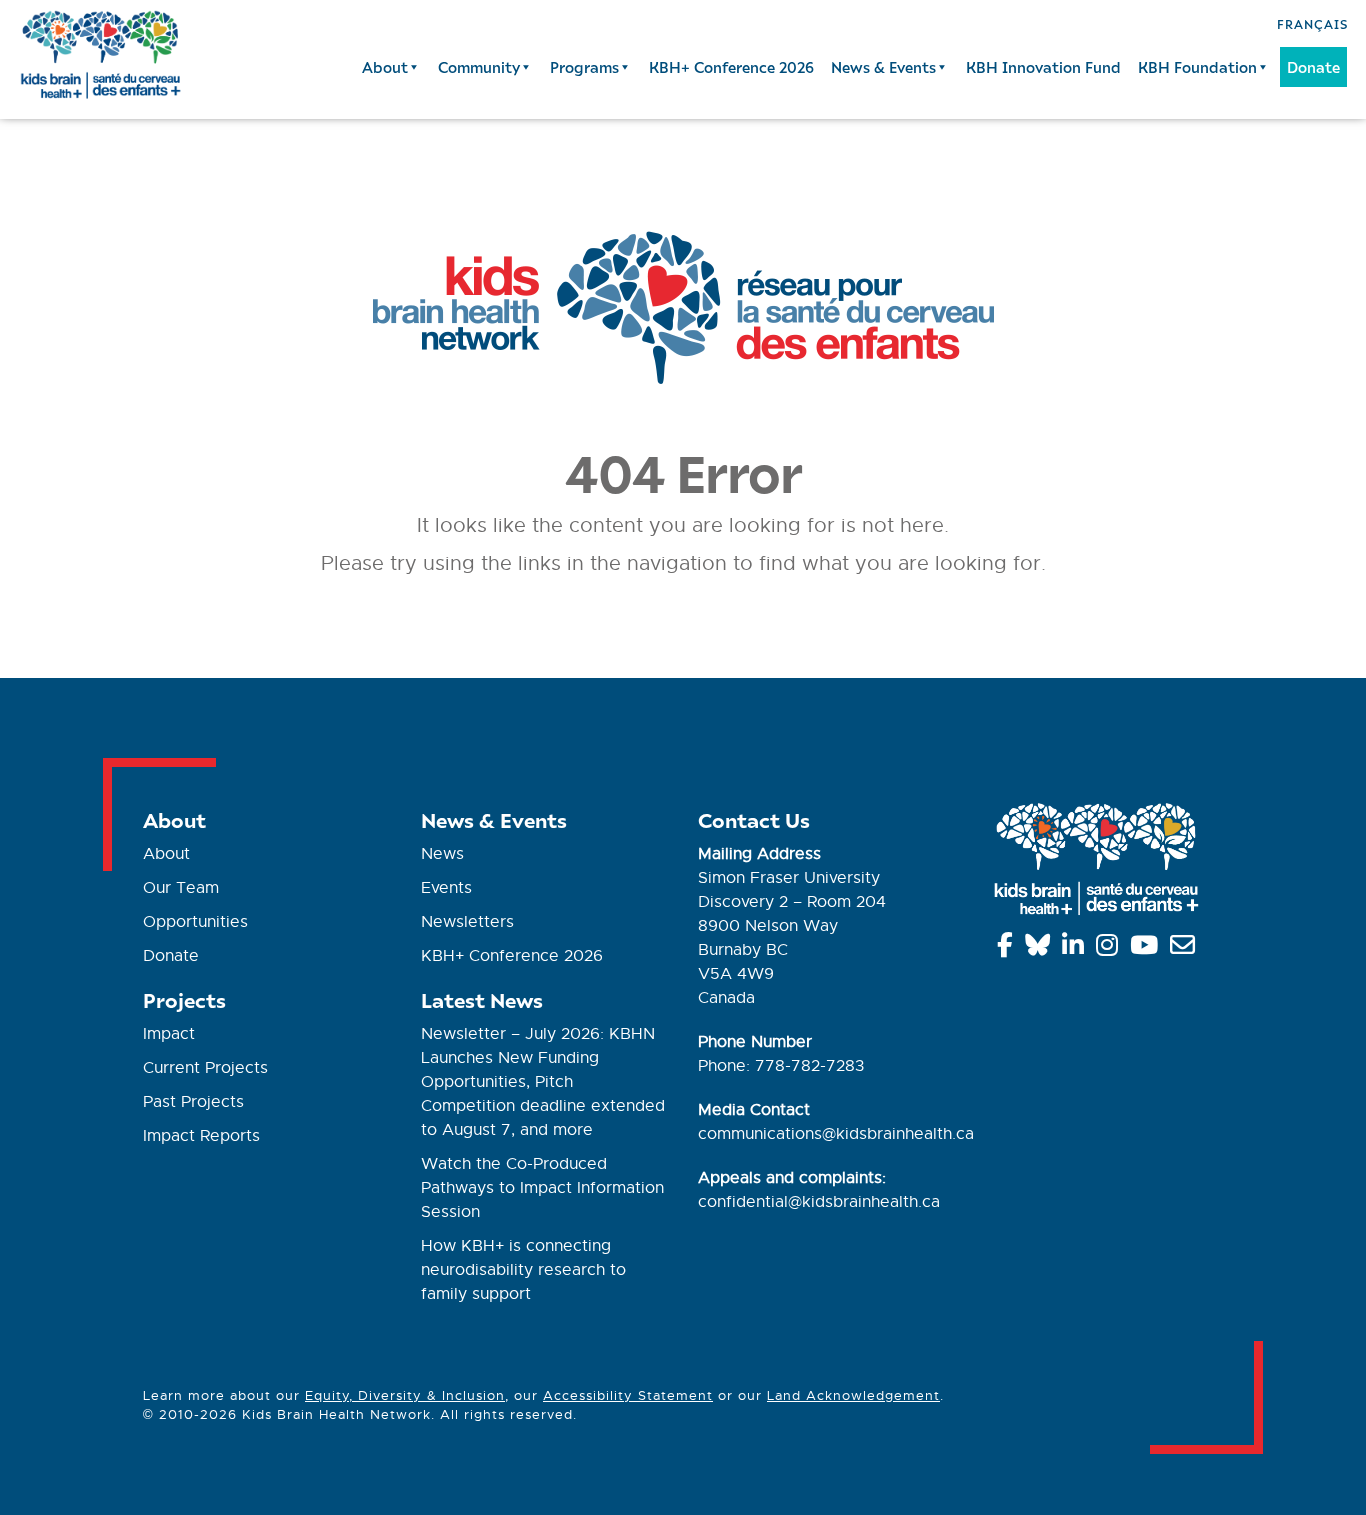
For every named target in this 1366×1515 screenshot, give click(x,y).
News (442, 854)
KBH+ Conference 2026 (731, 67)
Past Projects (193, 1102)
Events (446, 888)
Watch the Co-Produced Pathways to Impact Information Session (542, 1188)
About (385, 67)
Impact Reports (201, 1136)
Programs (584, 67)
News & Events (883, 67)
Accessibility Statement (628, 1395)
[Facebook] (1008, 949)
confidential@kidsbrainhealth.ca (819, 1202)
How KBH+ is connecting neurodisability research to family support (523, 1270)
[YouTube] (1147, 949)
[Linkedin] (1076, 949)
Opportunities (195, 922)
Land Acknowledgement (853, 1395)
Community (479, 67)
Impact (169, 1034)
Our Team (181, 888)
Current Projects (205, 1068)
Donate (1313, 67)
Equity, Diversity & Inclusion (405, 1395)
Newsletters (467, 922)
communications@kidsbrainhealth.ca (836, 1134)
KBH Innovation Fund (1043, 67)
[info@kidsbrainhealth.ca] (1186, 949)
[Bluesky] (1041, 949)
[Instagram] (1110, 949)
